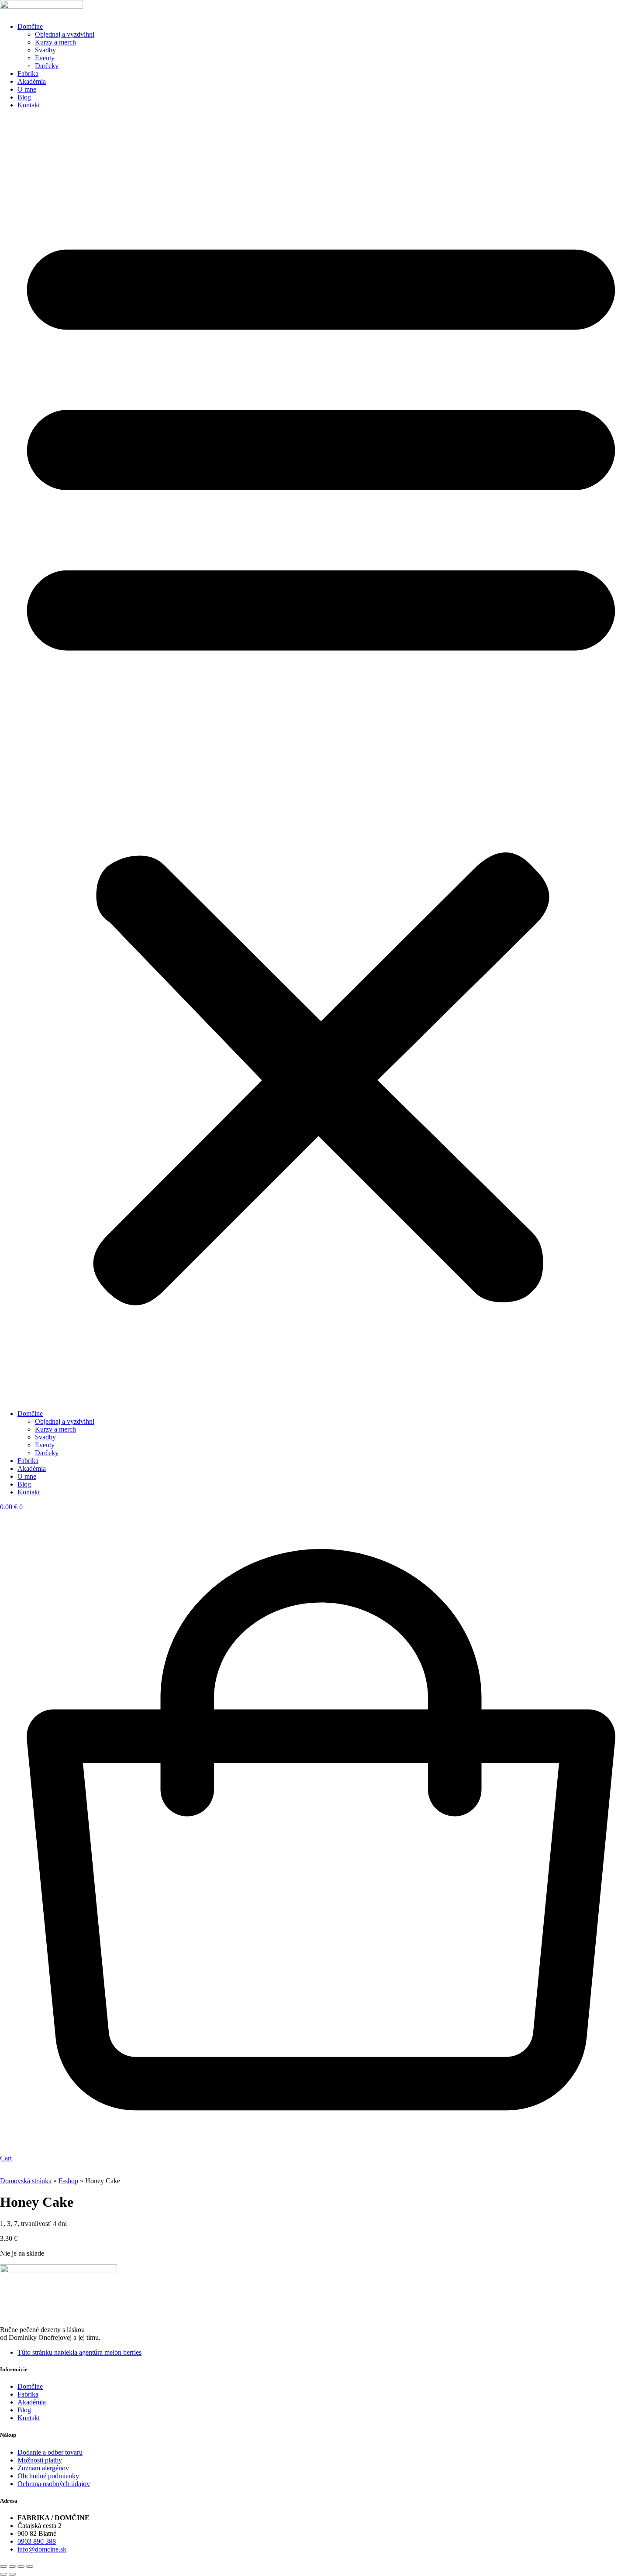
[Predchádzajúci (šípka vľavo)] (3, 2574)
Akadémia (32, 81)
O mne (27, 89)
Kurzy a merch (55, 42)
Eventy (45, 58)
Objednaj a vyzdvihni (65, 34)
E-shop (68, 2181)
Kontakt (29, 105)
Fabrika (28, 74)
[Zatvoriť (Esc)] (30, 2566)
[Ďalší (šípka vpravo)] (12, 2574)
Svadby (45, 50)
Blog (24, 97)
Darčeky (47, 66)
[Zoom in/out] (3, 2566)
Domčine (30, 26)
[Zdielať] (21, 2566)
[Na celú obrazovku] (12, 2566)
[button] (321, 759)
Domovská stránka (26, 2181)
